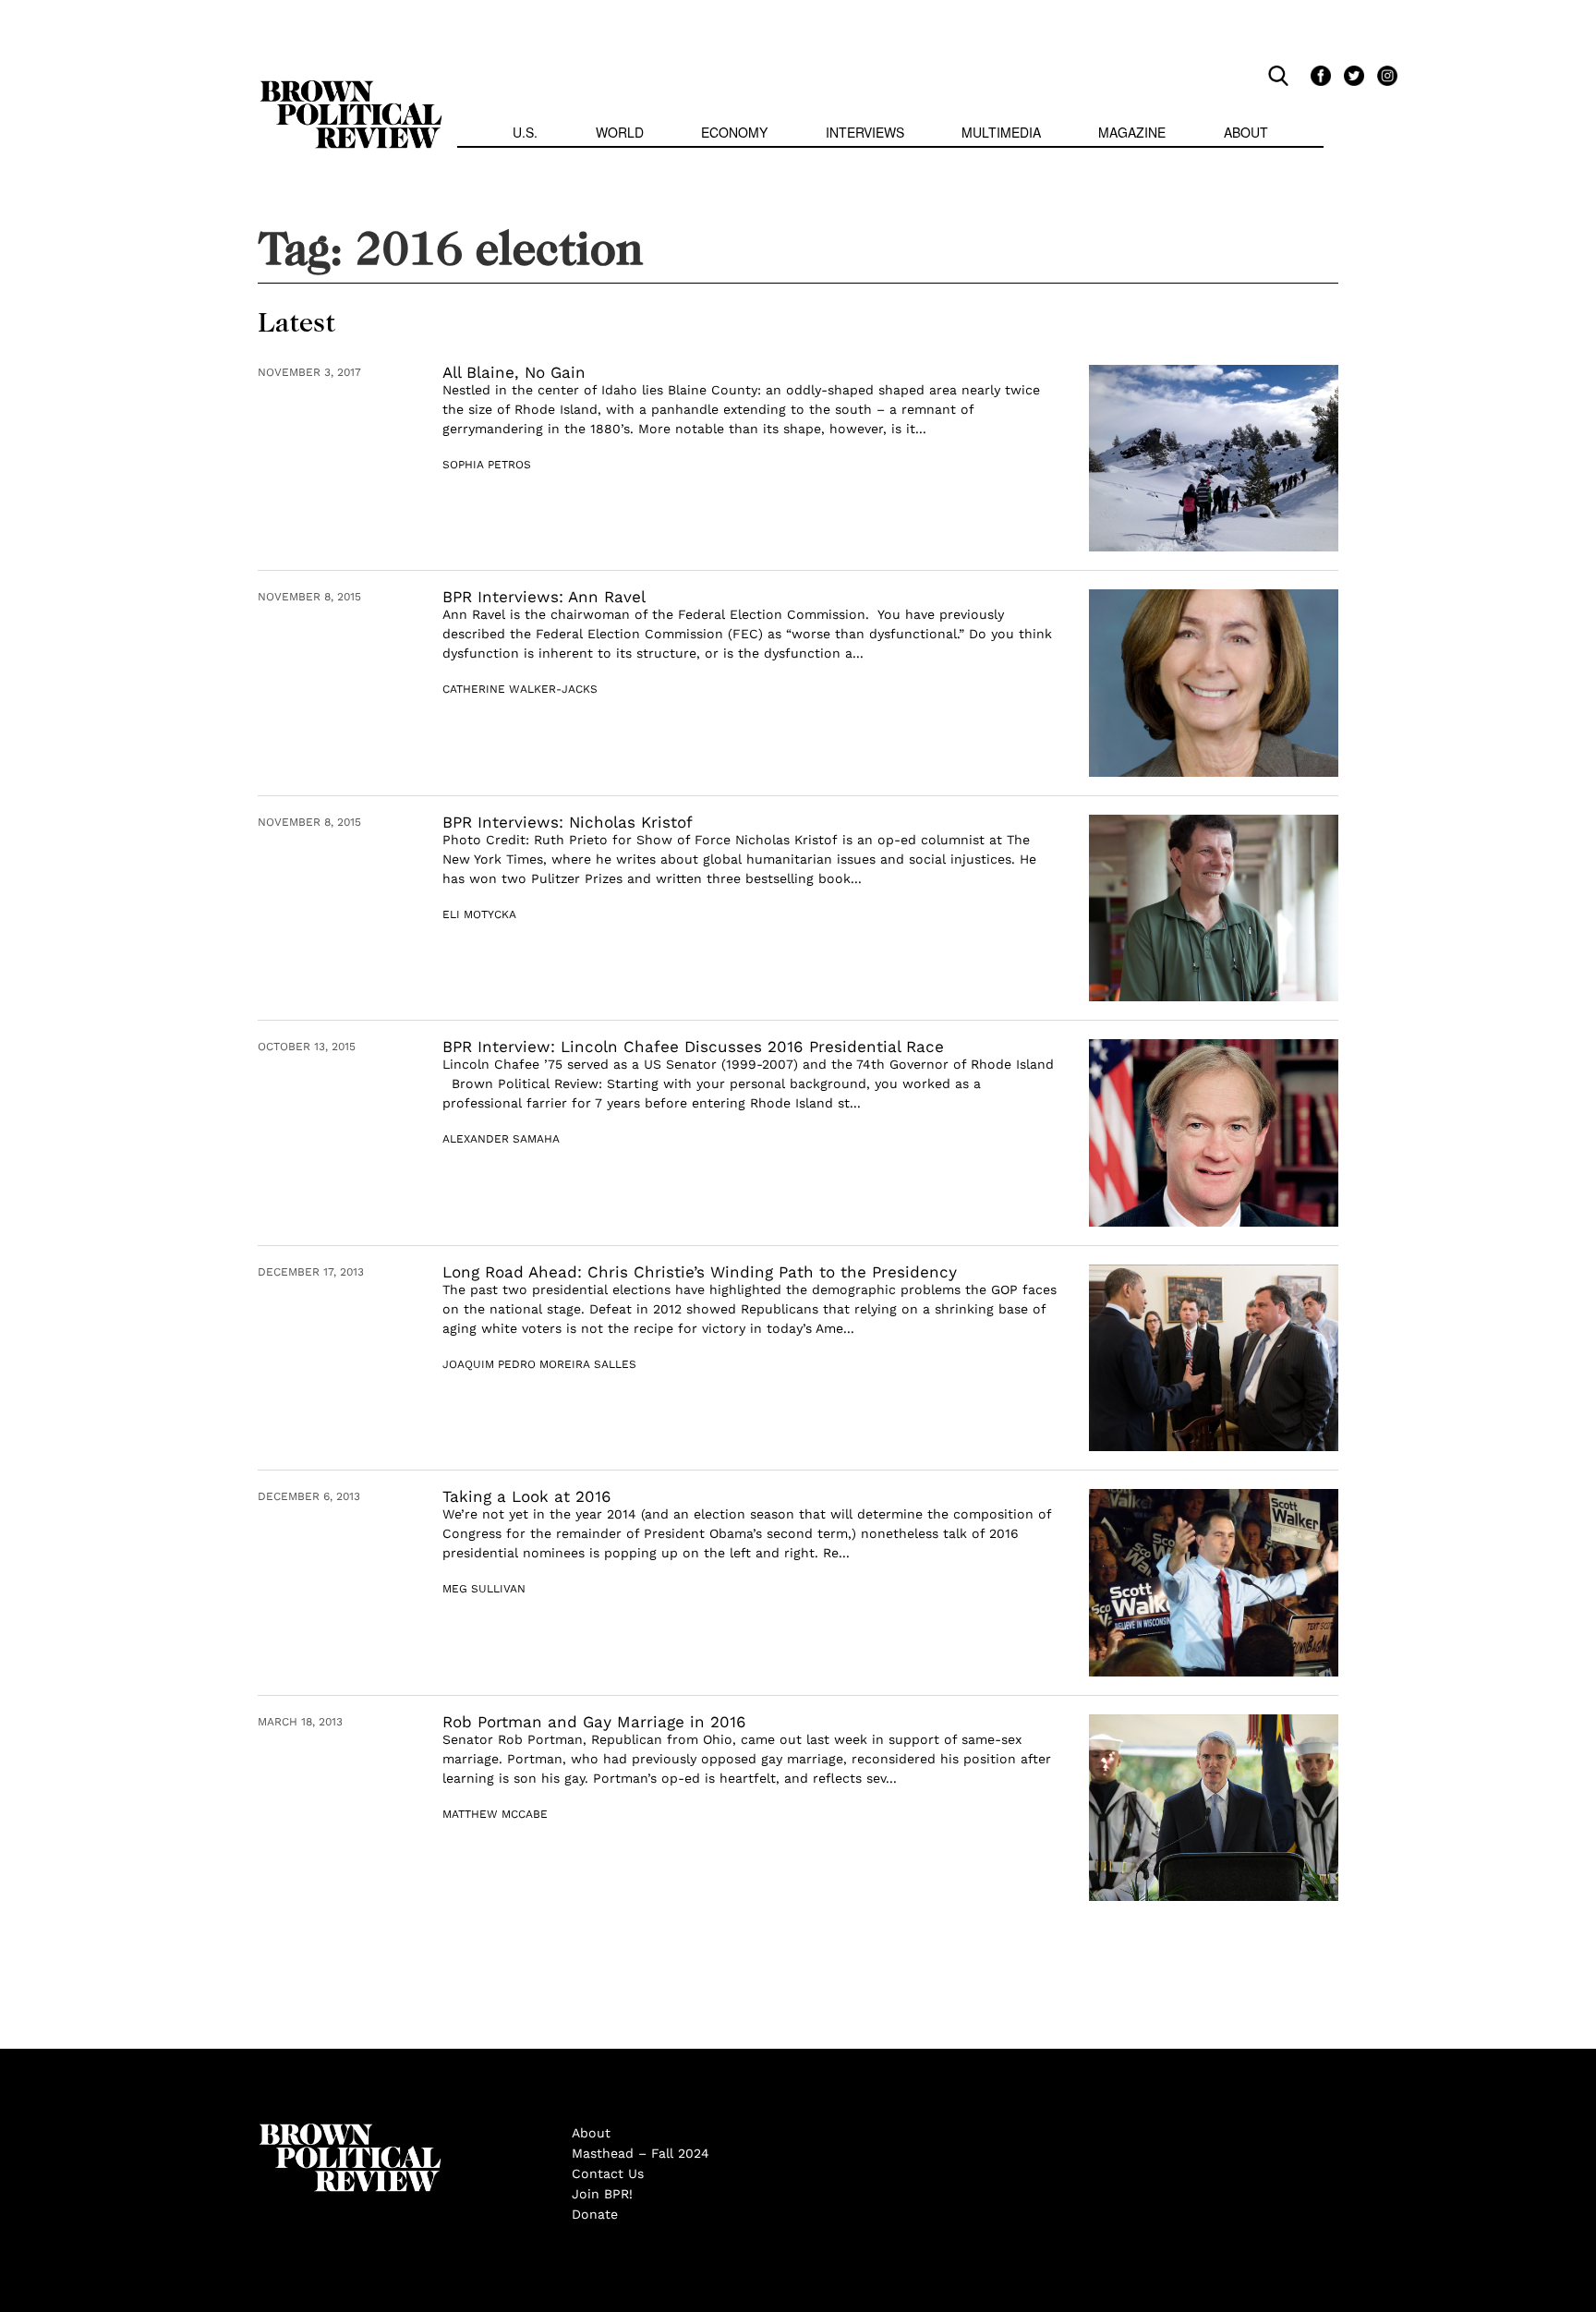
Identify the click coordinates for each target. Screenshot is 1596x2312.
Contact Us (608, 2173)
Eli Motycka (479, 914)
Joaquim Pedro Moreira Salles (539, 1364)
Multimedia (1001, 132)
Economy (734, 132)
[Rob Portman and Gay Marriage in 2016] (1214, 1808)
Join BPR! (602, 2194)
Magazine (1132, 132)
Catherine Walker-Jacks (520, 689)
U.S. (525, 132)
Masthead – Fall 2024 (641, 2153)
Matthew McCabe (495, 1814)
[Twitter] (1351, 75)
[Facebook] (1318, 75)
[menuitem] (525, 134)
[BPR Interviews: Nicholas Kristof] (1214, 908)
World (620, 132)
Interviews (865, 132)
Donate (595, 2214)
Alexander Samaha (501, 1139)
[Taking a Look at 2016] (1214, 1583)
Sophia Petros (487, 465)
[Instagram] (1383, 75)
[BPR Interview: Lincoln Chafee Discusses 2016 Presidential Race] (1214, 1133)
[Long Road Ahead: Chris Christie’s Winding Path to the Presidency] (1214, 1358)
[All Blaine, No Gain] (1214, 459)
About (1246, 132)
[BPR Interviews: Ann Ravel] (1214, 683)
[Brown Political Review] (351, 89)
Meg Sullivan (484, 1589)
